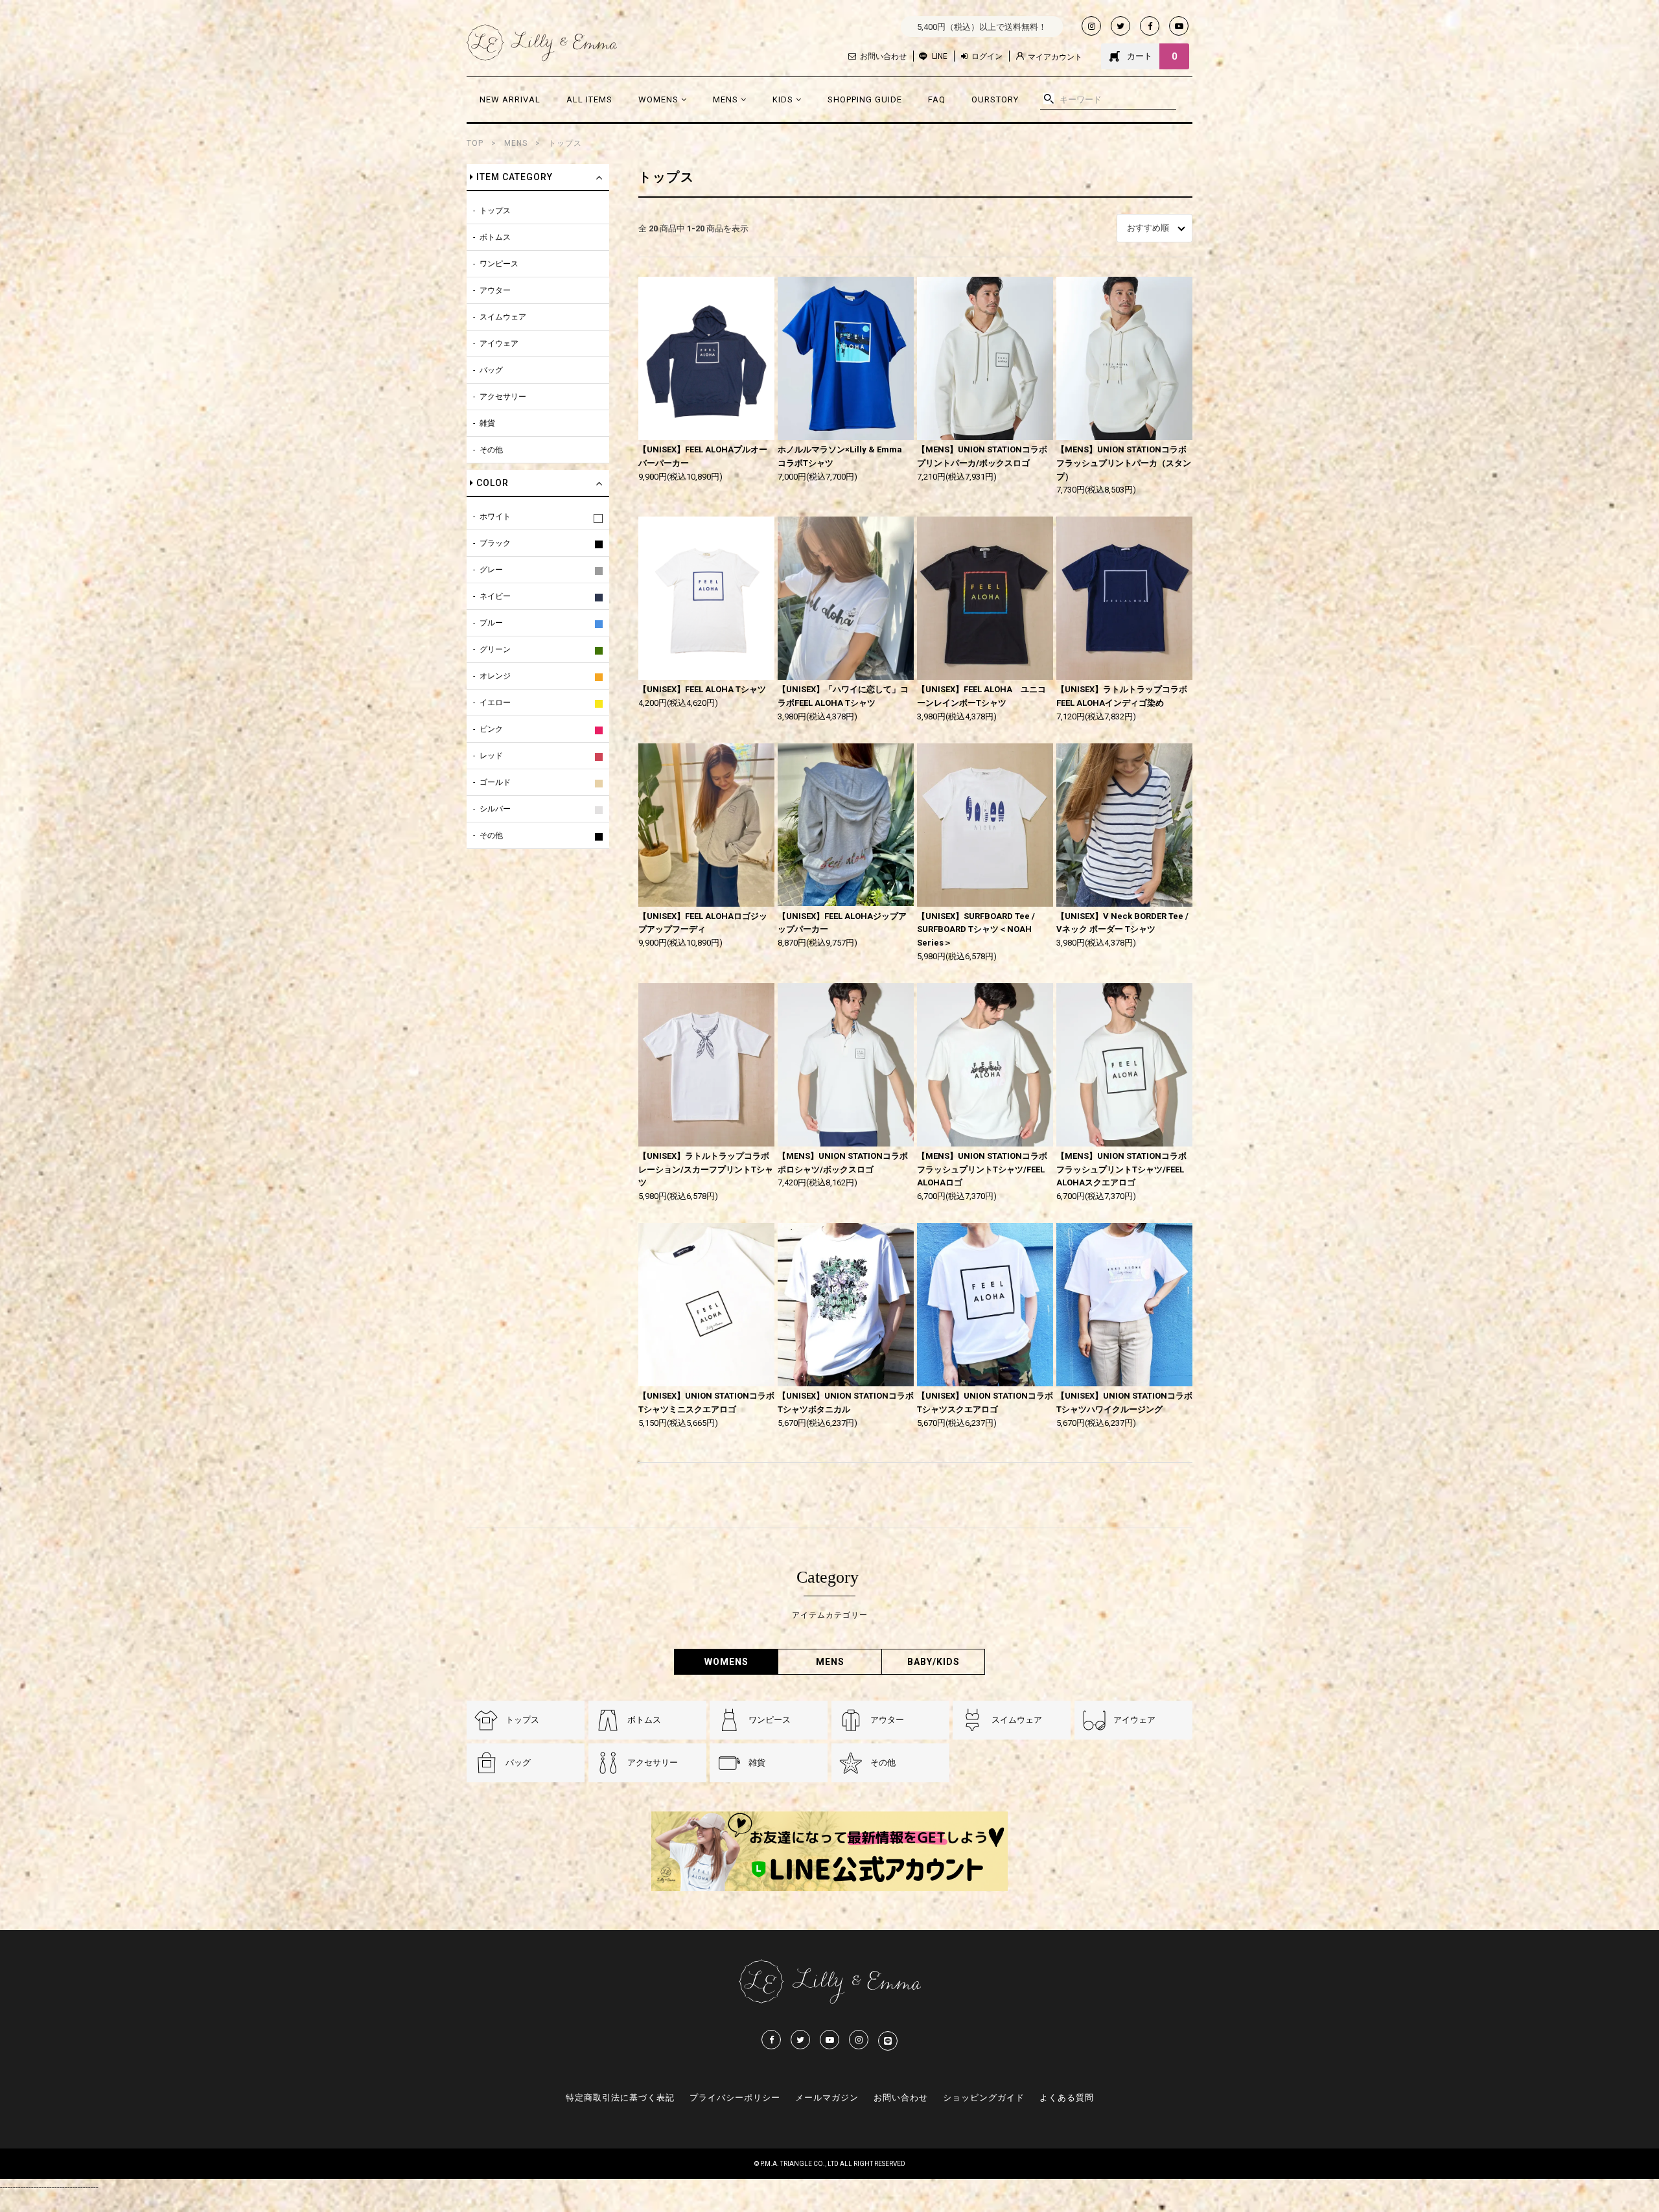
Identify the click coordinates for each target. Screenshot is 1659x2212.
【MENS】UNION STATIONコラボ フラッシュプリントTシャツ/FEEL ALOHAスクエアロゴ (1121, 1170)
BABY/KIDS (934, 1662)
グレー (491, 570)
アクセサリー (503, 397)
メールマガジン (827, 2098)
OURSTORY (995, 99)
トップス (565, 143)
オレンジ (495, 676)
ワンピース (499, 264)
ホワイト (495, 517)
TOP (475, 143)
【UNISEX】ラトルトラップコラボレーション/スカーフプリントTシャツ (706, 1170)
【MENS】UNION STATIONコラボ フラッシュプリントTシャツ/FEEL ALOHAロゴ (982, 1170)
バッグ (491, 370)
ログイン (987, 56)
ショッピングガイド (984, 2098)
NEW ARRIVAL (510, 99)
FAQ (937, 99)
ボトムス (495, 237)
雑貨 (487, 423)
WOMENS (660, 99)
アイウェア (499, 343)
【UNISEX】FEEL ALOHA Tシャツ (702, 689)
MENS (727, 99)
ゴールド (495, 782)
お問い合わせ (883, 56)
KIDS (784, 99)
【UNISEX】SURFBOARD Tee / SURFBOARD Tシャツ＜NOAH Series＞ (976, 930)
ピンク (491, 729)
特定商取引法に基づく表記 (620, 2098)
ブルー (491, 623)
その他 (491, 450)
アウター (495, 290)
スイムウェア (503, 317)
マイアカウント (1055, 57)
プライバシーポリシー (735, 2098)
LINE (940, 56)
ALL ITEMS (589, 99)
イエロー (495, 703)
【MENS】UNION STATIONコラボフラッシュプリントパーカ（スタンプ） (1124, 463)
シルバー (495, 809)
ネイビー (495, 596)
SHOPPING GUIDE (865, 99)
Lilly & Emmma (542, 43)
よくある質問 (1067, 2098)
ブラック (495, 543)
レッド (491, 756)
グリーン (495, 649)
